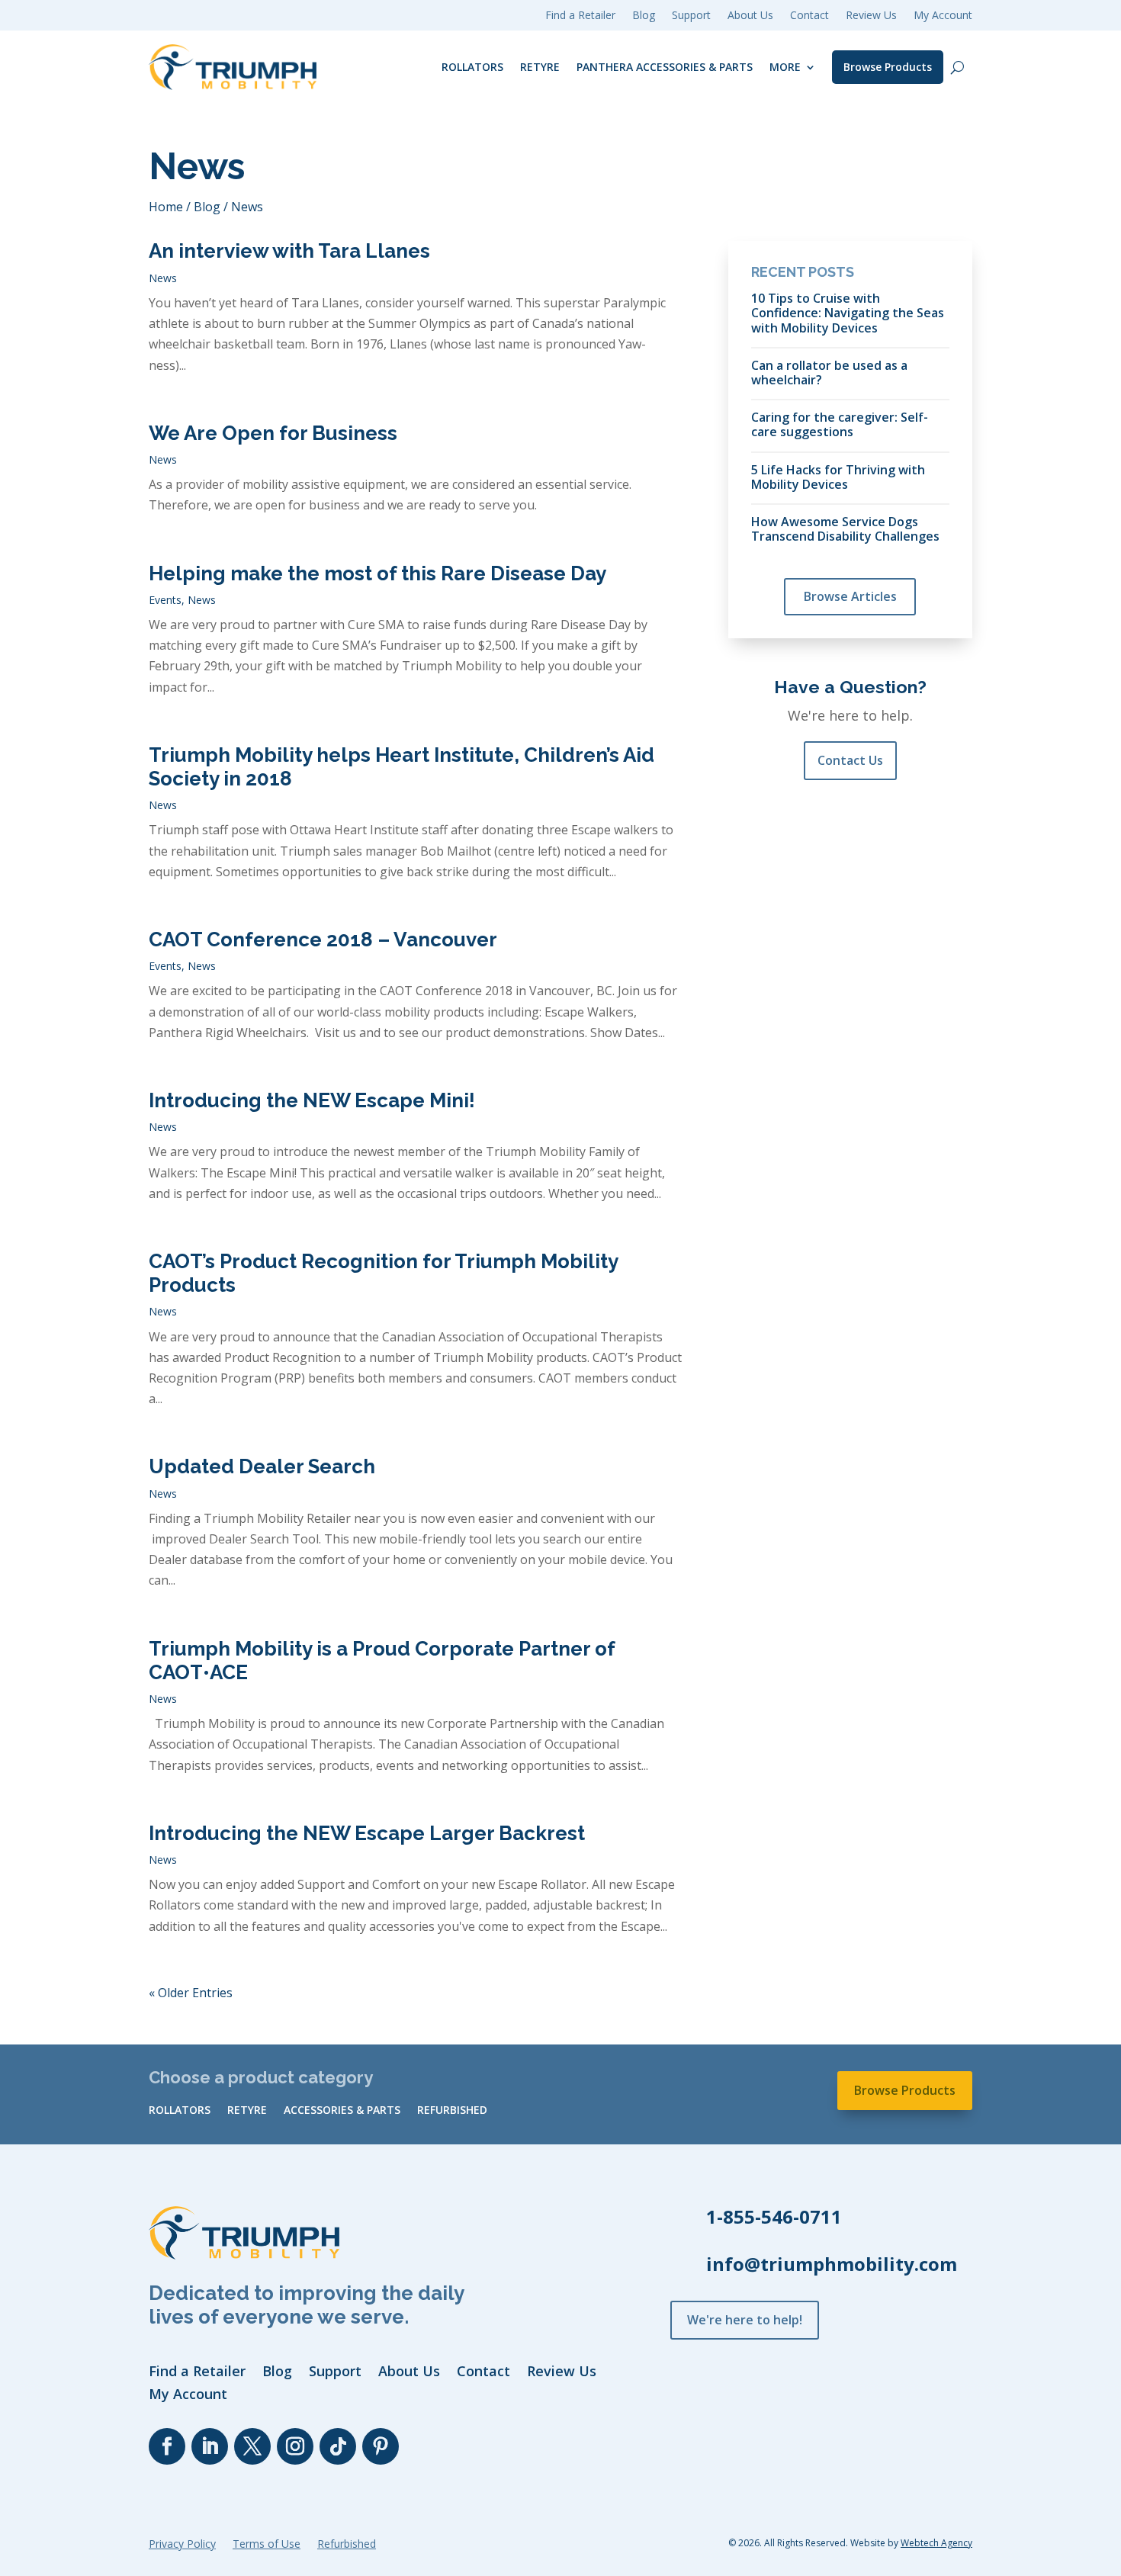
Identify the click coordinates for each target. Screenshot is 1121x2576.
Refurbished (452, 2111)
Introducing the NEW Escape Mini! (312, 1100)
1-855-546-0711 (774, 2216)
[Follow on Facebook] (167, 2446)
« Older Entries (191, 1993)
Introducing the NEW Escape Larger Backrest (367, 1833)
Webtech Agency (936, 2543)
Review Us (871, 16)
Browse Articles (850, 596)
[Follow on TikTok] (338, 2446)
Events (165, 600)
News (163, 278)
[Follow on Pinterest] (381, 2446)
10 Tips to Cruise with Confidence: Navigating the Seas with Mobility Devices (848, 313)
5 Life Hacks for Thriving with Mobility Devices (838, 477)
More (785, 67)
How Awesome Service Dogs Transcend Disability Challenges (845, 528)
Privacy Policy (182, 2545)
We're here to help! (745, 2320)
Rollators (472, 67)
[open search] (957, 67)
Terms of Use (267, 2545)
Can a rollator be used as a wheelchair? (829, 372)
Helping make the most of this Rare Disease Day (377, 573)
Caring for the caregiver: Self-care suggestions (840, 424)
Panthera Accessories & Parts (665, 67)
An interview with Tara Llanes (289, 251)
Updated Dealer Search (262, 1466)
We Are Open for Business (273, 433)
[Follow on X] (252, 2446)
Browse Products (888, 67)
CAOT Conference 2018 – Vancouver (323, 940)
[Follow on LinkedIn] (210, 2446)
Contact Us (850, 760)
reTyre (540, 67)
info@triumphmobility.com (832, 2264)
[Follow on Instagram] (295, 2446)
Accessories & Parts (342, 2111)
